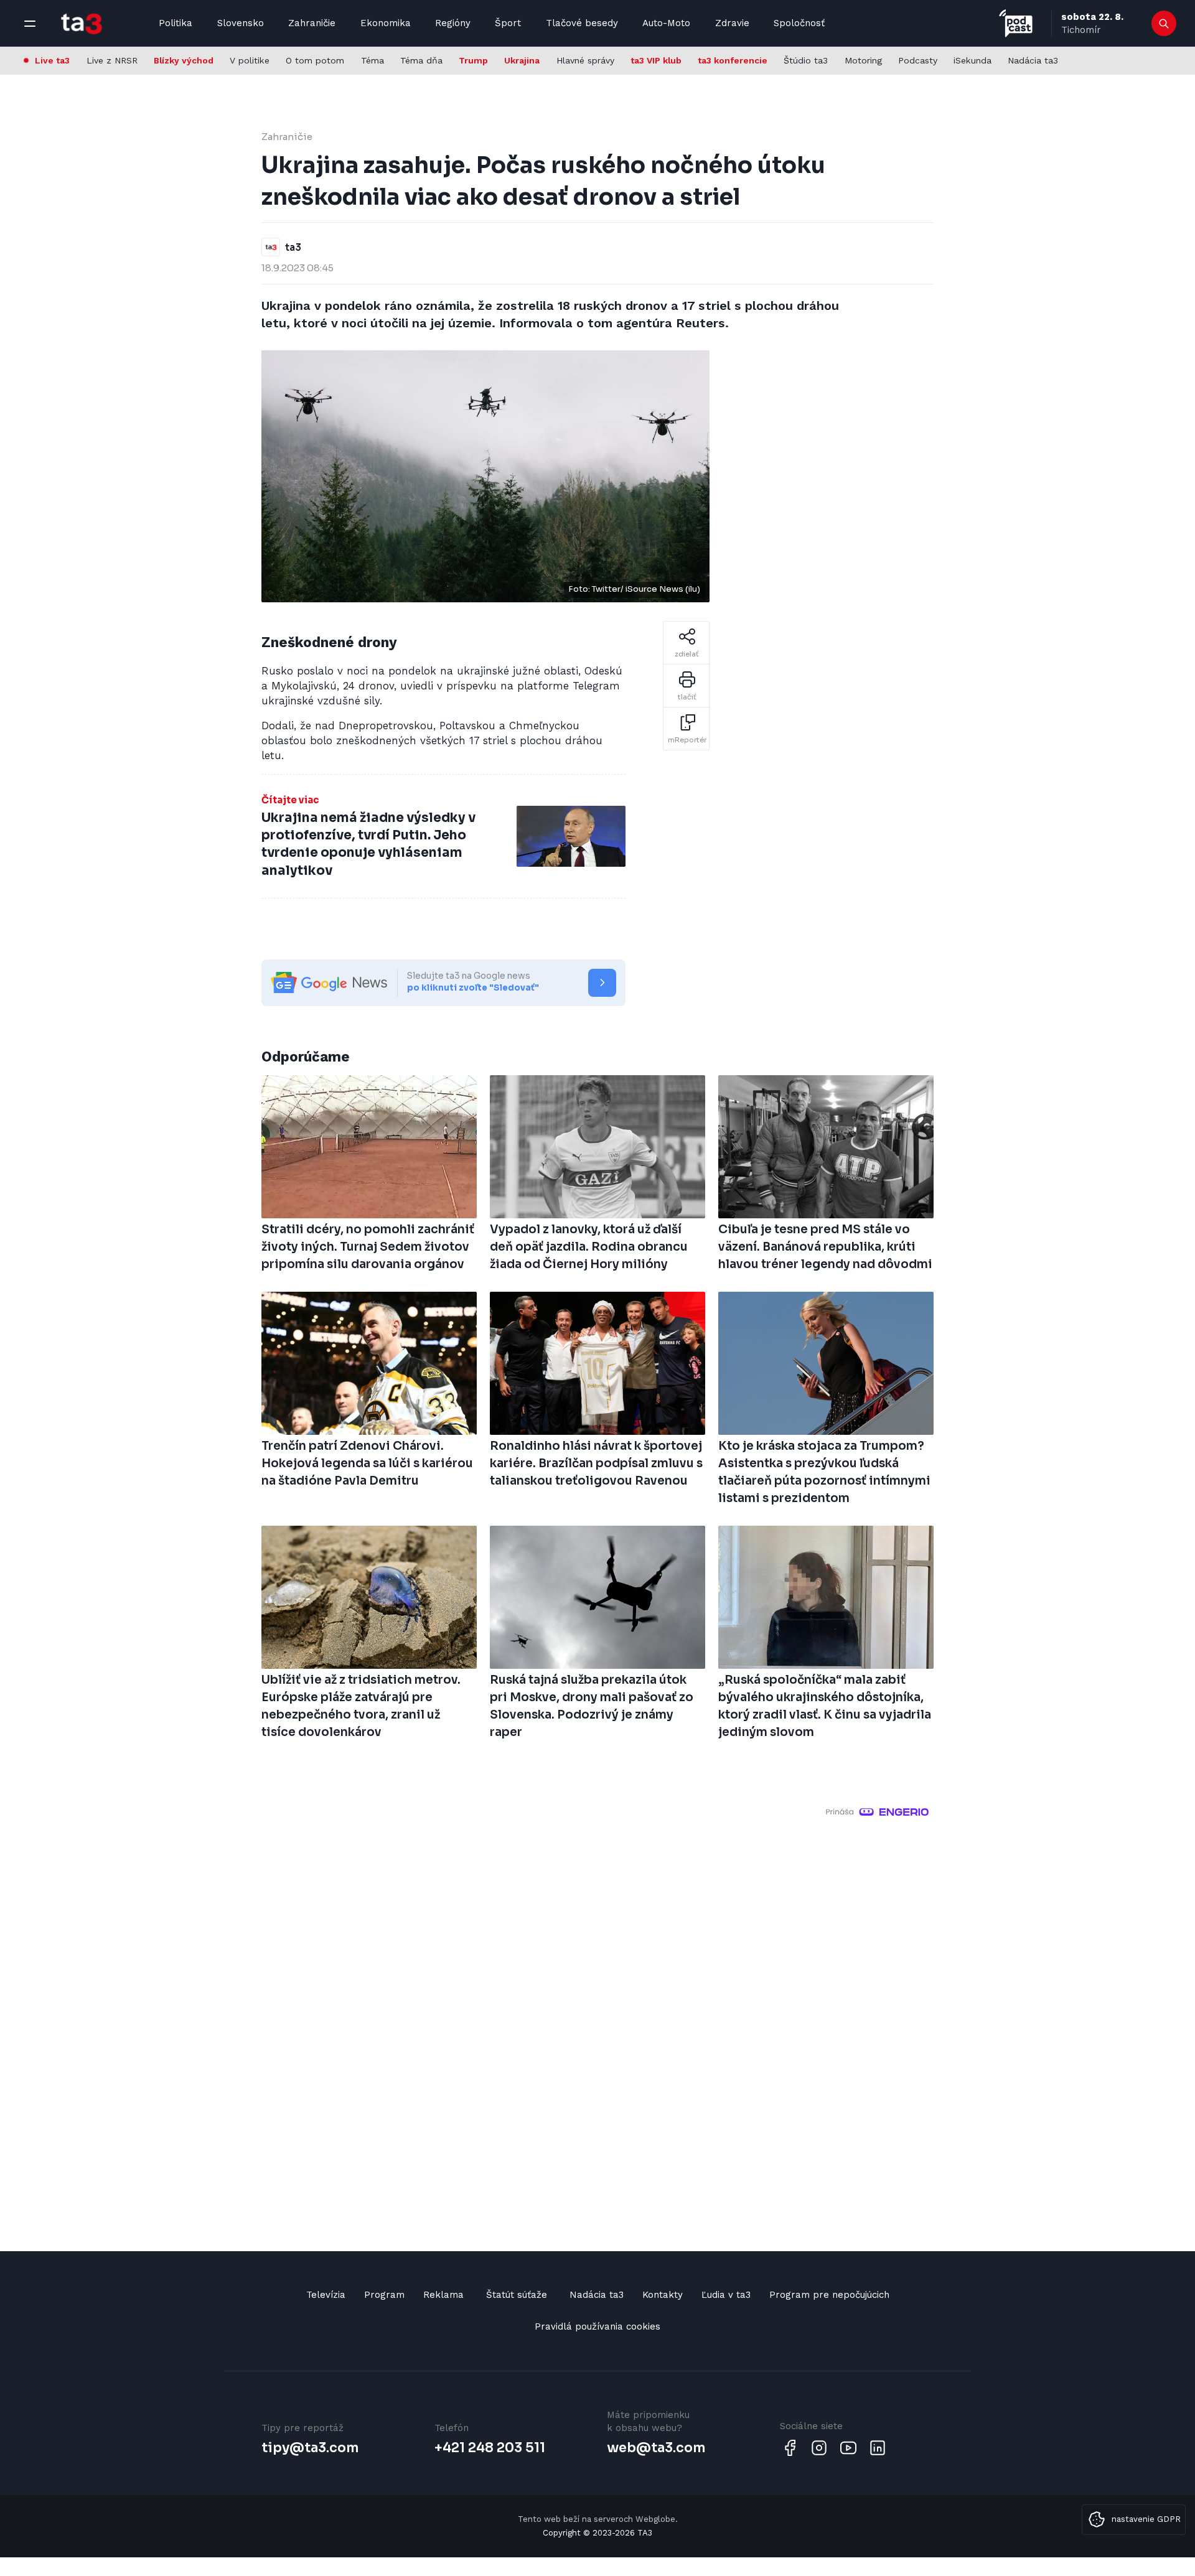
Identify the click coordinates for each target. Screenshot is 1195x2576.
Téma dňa (421, 60)
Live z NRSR (112, 60)
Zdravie (732, 23)
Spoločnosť (799, 23)
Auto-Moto (666, 23)
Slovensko (241, 23)
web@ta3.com (656, 2448)
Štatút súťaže (517, 2295)
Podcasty (918, 60)
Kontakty (663, 2295)
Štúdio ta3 (806, 60)
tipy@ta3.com (310, 2448)
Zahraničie (312, 23)
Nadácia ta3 (1033, 60)
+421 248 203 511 (490, 2448)
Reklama (443, 2295)
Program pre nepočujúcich (829, 2295)
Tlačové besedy (582, 23)
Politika (176, 23)
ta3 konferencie (733, 60)
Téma (373, 60)
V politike (250, 60)
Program (384, 2295)
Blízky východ (184, 60)
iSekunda (972, 60)
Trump (473, 60)
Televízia (326, 2295)
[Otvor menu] (30, 24)
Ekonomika (386, 23)
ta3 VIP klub (656, 60)
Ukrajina (522, 60)
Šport (508, 23)
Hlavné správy (585, 60)
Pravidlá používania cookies (597, 2326)
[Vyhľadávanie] (1164, 24)
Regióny (453, 23)
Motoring (863, 60)
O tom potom (315, 60)
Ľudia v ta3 (726, 2295)
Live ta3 (52, 60)
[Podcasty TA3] (1016, 23)
